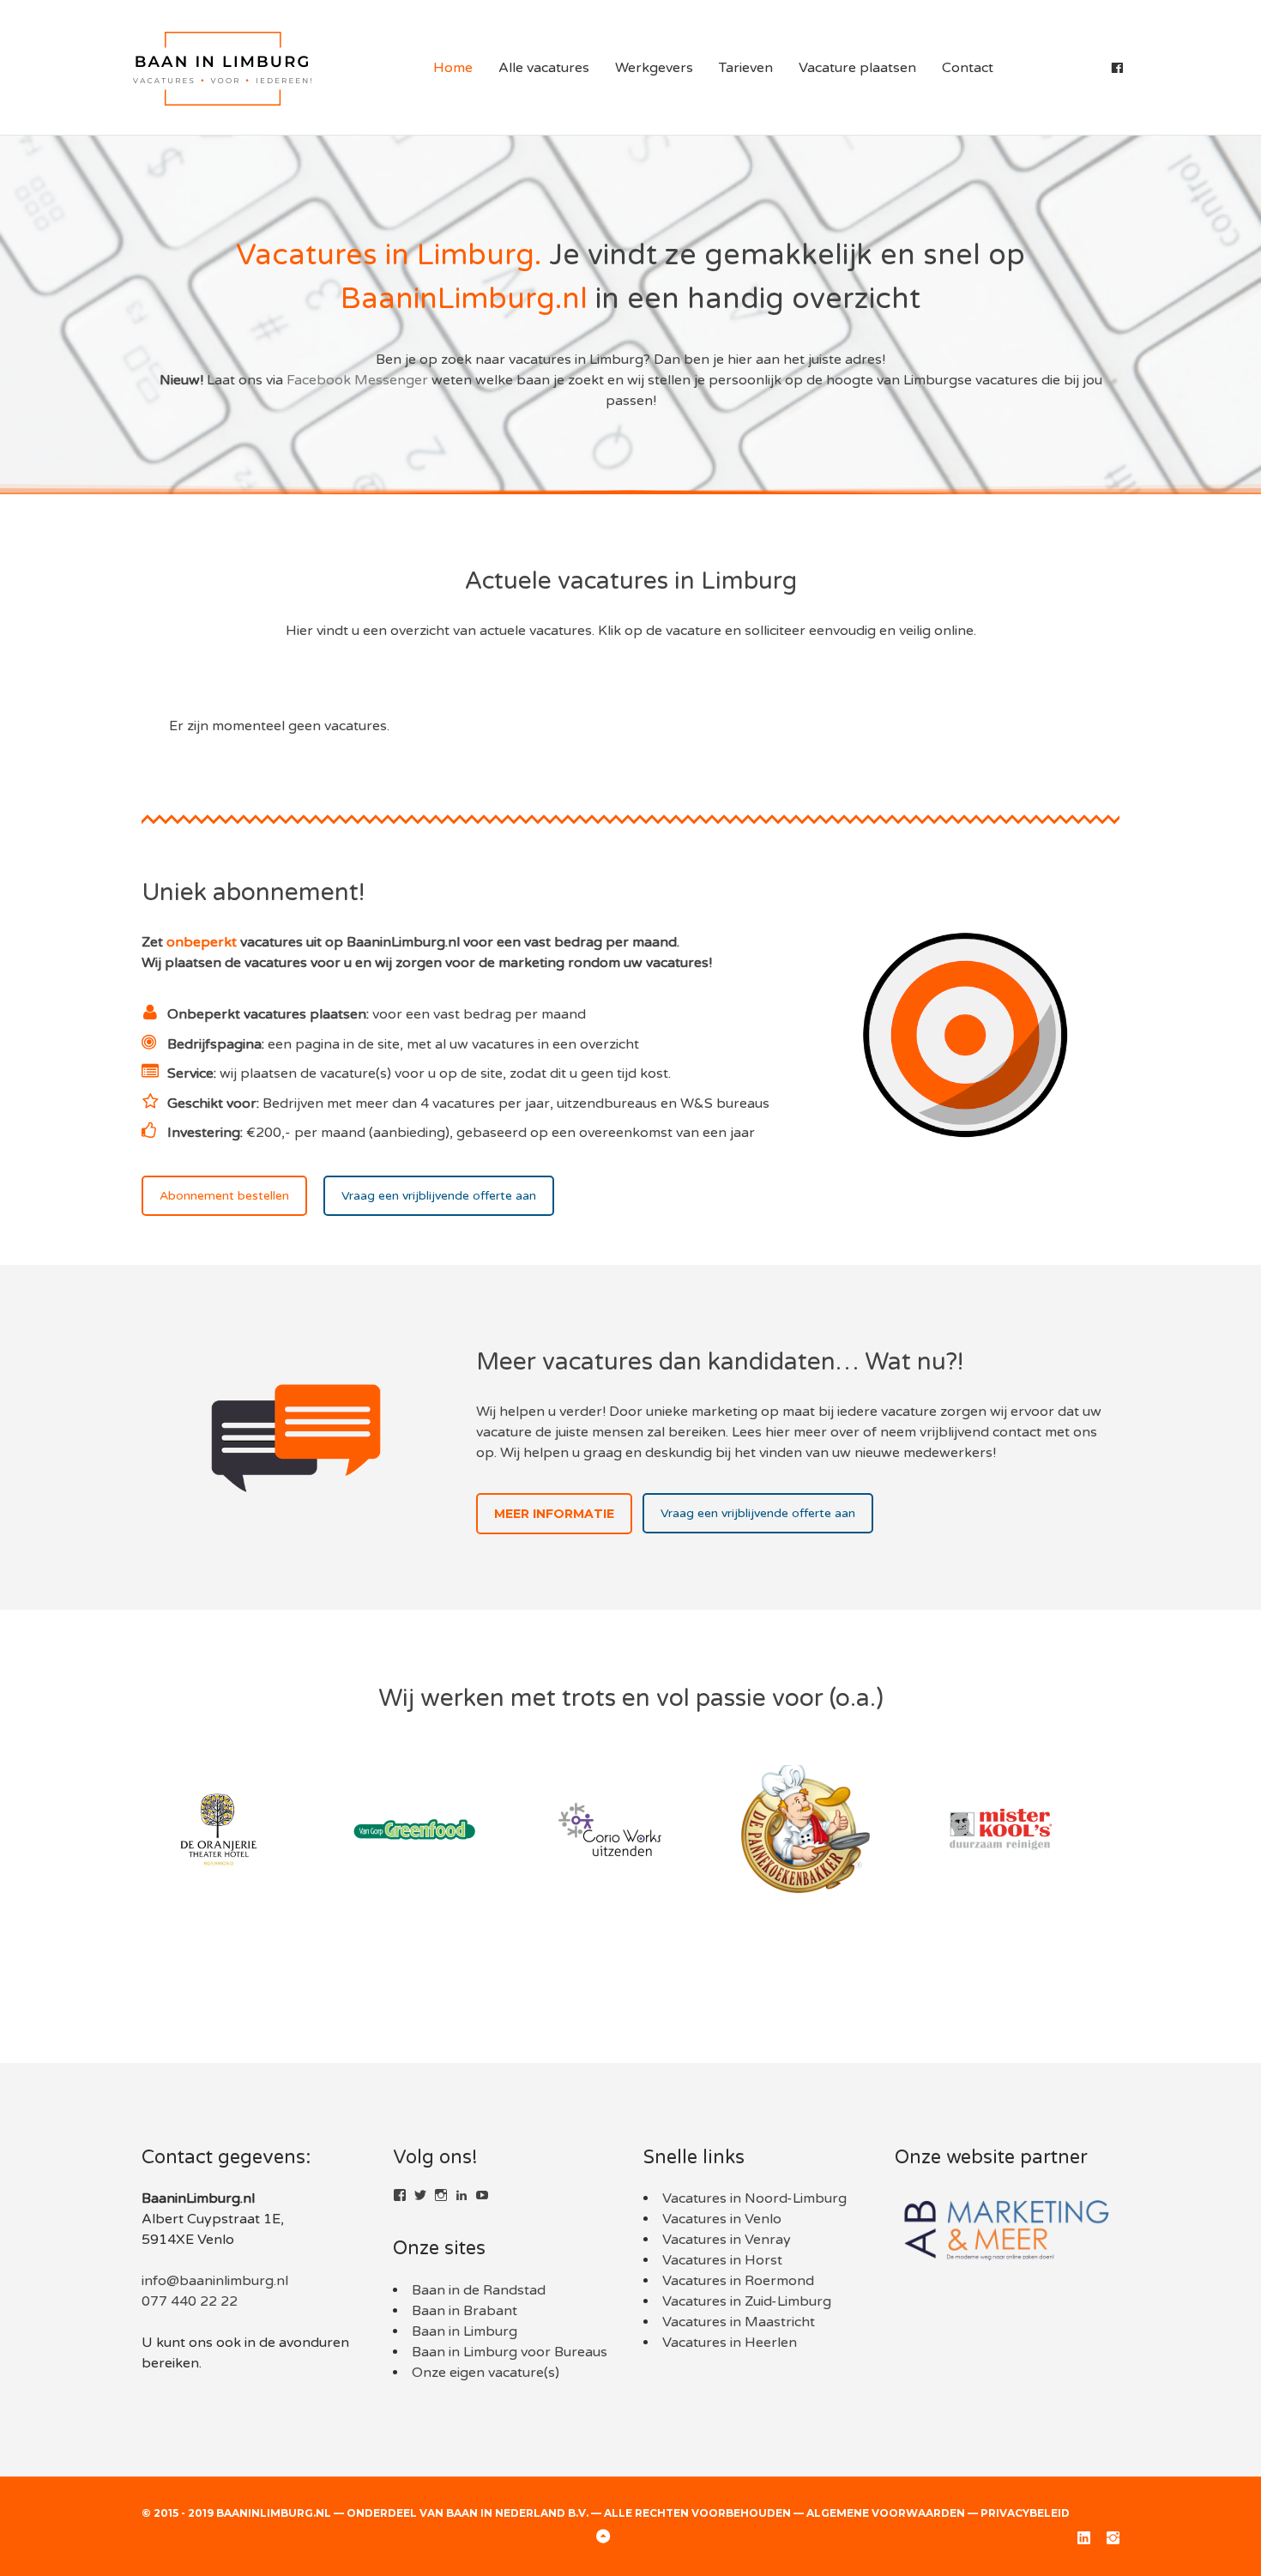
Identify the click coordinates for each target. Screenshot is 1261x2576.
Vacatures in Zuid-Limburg (747, 2301)
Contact (968, 68)
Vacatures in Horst (722, 2260)
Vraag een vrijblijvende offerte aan (439, 1196)
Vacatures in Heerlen (730, 2343)
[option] (239, 1829)
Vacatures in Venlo (722, 2219)
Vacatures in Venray (727, 2240)
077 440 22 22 (190, 2301)
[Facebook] (1117, 68)
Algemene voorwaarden (886, 2513)
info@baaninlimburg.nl (215, 2281)
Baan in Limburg (465, 2331)
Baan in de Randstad (479, 2290)
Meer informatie (554, 1514)
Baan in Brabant (465, 2311)
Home (453, 68)
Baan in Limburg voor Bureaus (510, 2352)
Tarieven (746, 68)
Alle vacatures (544, 68)
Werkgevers (654, 68)
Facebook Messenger (357, 380)
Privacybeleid (1025, 2513)
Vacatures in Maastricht (739, 2322)
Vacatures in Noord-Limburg (754, 2198)
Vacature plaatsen (857, 68)
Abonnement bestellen (224, 1196)
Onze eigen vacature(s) (486, 2373)
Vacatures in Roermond (738, 2281)
